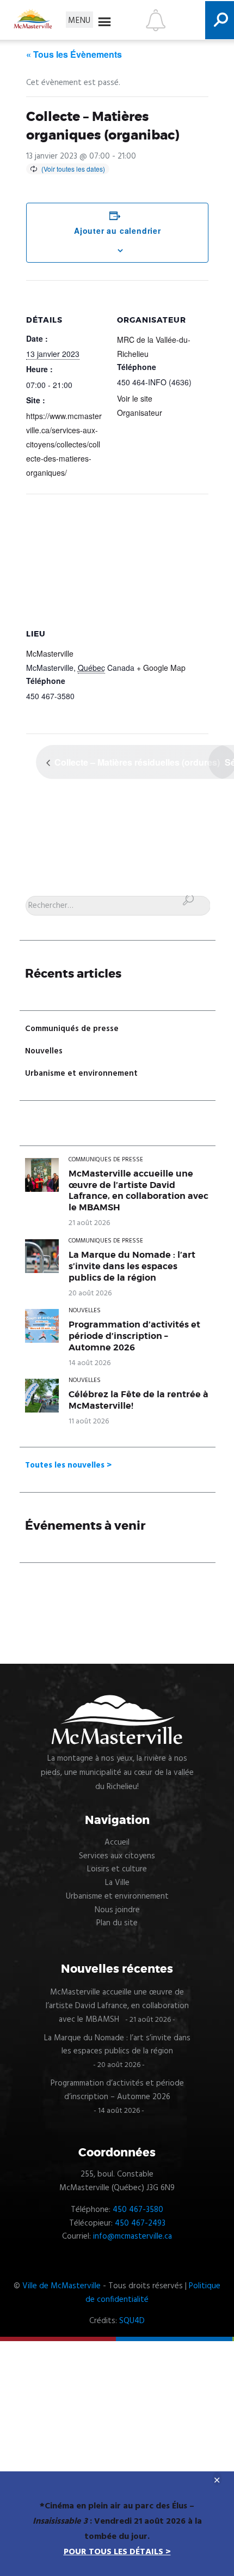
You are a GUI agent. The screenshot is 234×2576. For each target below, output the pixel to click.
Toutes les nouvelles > (68, 1465)
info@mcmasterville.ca (133, 2236)
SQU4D (132, 2321)
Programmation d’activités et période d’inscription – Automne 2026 (134, 1336)
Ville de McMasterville (61, 2286)
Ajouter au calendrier (118, 231)
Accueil (117, 1842)
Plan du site (117, 1923)
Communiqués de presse (72, 1029)
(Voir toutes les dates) (73, 169)
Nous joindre (117, 1910)
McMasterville (50, 653)
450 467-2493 (140, 2223)
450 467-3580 (138, 2210)
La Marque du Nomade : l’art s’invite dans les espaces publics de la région (132, 1266)
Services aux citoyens (117, 1856)
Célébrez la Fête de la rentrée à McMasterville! (138, 1400)
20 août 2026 (90, 1293)
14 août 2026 (90, 1363)
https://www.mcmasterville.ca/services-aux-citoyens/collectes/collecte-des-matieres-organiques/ (64, 444)
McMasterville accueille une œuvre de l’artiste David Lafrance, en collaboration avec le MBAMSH (138, 1191)
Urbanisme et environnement (81, 1074)
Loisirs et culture (117, 1869)
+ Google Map (161, 668)
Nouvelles (44, 1051)
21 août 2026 (89, 1223)
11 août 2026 (89, 1422)
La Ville (117, 1883)
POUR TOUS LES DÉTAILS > (117, 2552)
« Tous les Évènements (74, 54)
